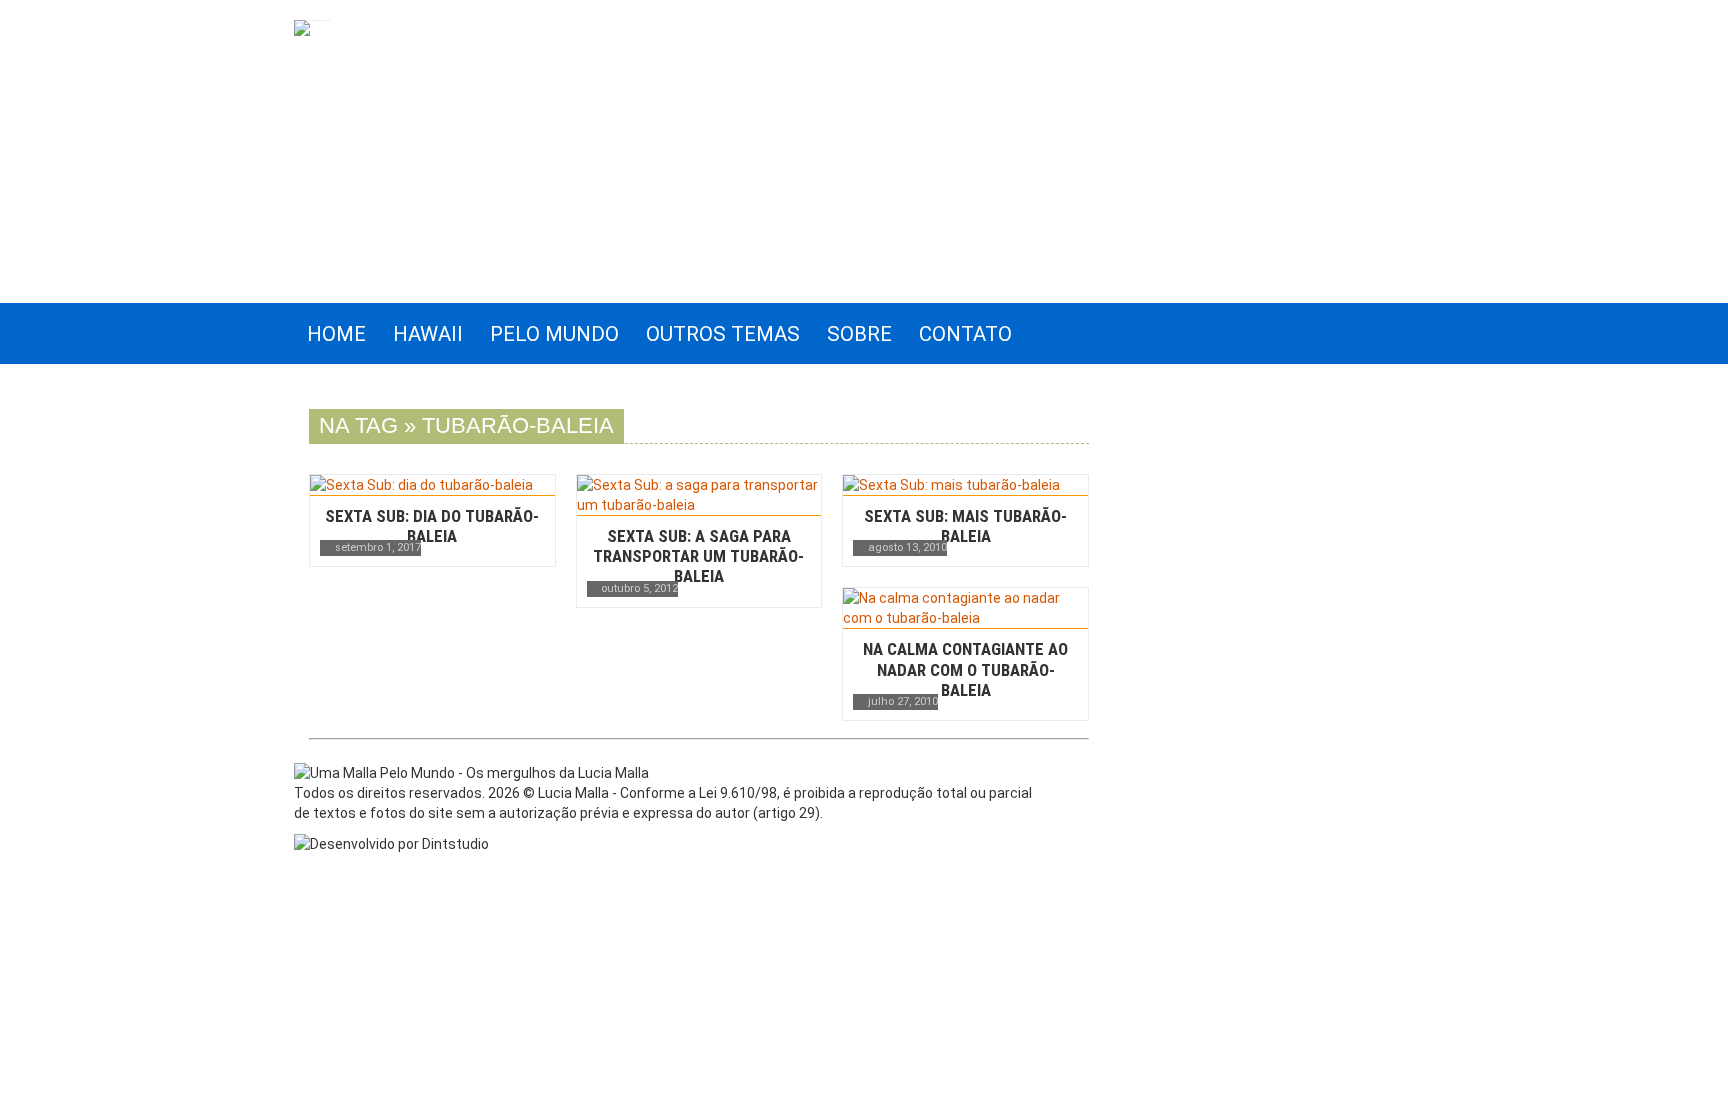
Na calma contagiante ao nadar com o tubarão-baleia (965, 669)
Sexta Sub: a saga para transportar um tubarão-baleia (698, 556)
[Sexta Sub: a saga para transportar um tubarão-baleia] (699, 495)
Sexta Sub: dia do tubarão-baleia (432, 526)
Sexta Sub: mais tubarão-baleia (965, 526)
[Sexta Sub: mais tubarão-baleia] (965, 485)
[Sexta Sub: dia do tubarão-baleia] (432, 485)
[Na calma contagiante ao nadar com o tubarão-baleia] (965, 608)
